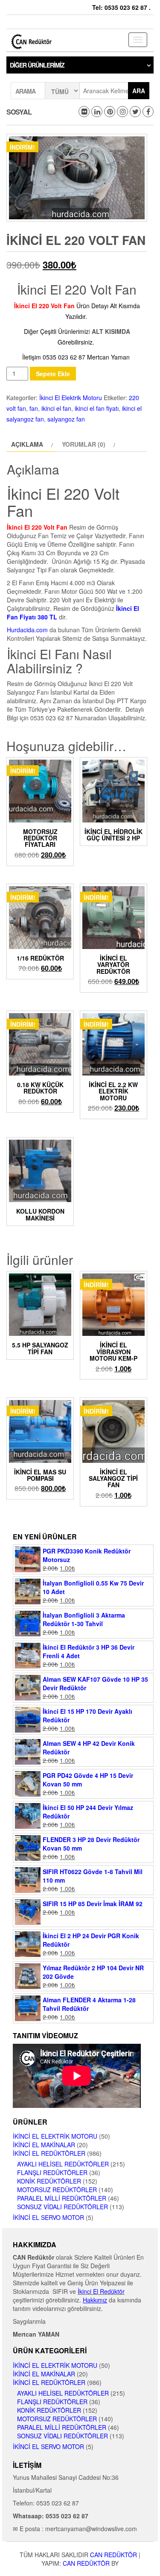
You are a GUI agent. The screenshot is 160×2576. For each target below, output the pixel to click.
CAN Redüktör (113, 2555)
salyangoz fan (66, 419)
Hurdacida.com (27, 630)
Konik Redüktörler (49, 2181)
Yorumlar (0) (84, 444)
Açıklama (27, 444)
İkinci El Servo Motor (48, 2217)
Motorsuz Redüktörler (57, 2190)
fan (34, 408)
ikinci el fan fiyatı (97, 408)
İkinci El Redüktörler (49, 2153)
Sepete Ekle (53, 374)
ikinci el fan (56, 408)
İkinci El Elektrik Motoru (71, 398)
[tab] (31, 444)
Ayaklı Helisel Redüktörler (63, 2164)
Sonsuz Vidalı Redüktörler (63, 2207)
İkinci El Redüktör (101, 2291)
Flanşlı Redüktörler (52, 2172)
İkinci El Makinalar (44, 2145)
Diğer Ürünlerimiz (37, 65)
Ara (139, 91)
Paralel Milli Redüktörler (62, 2198)
